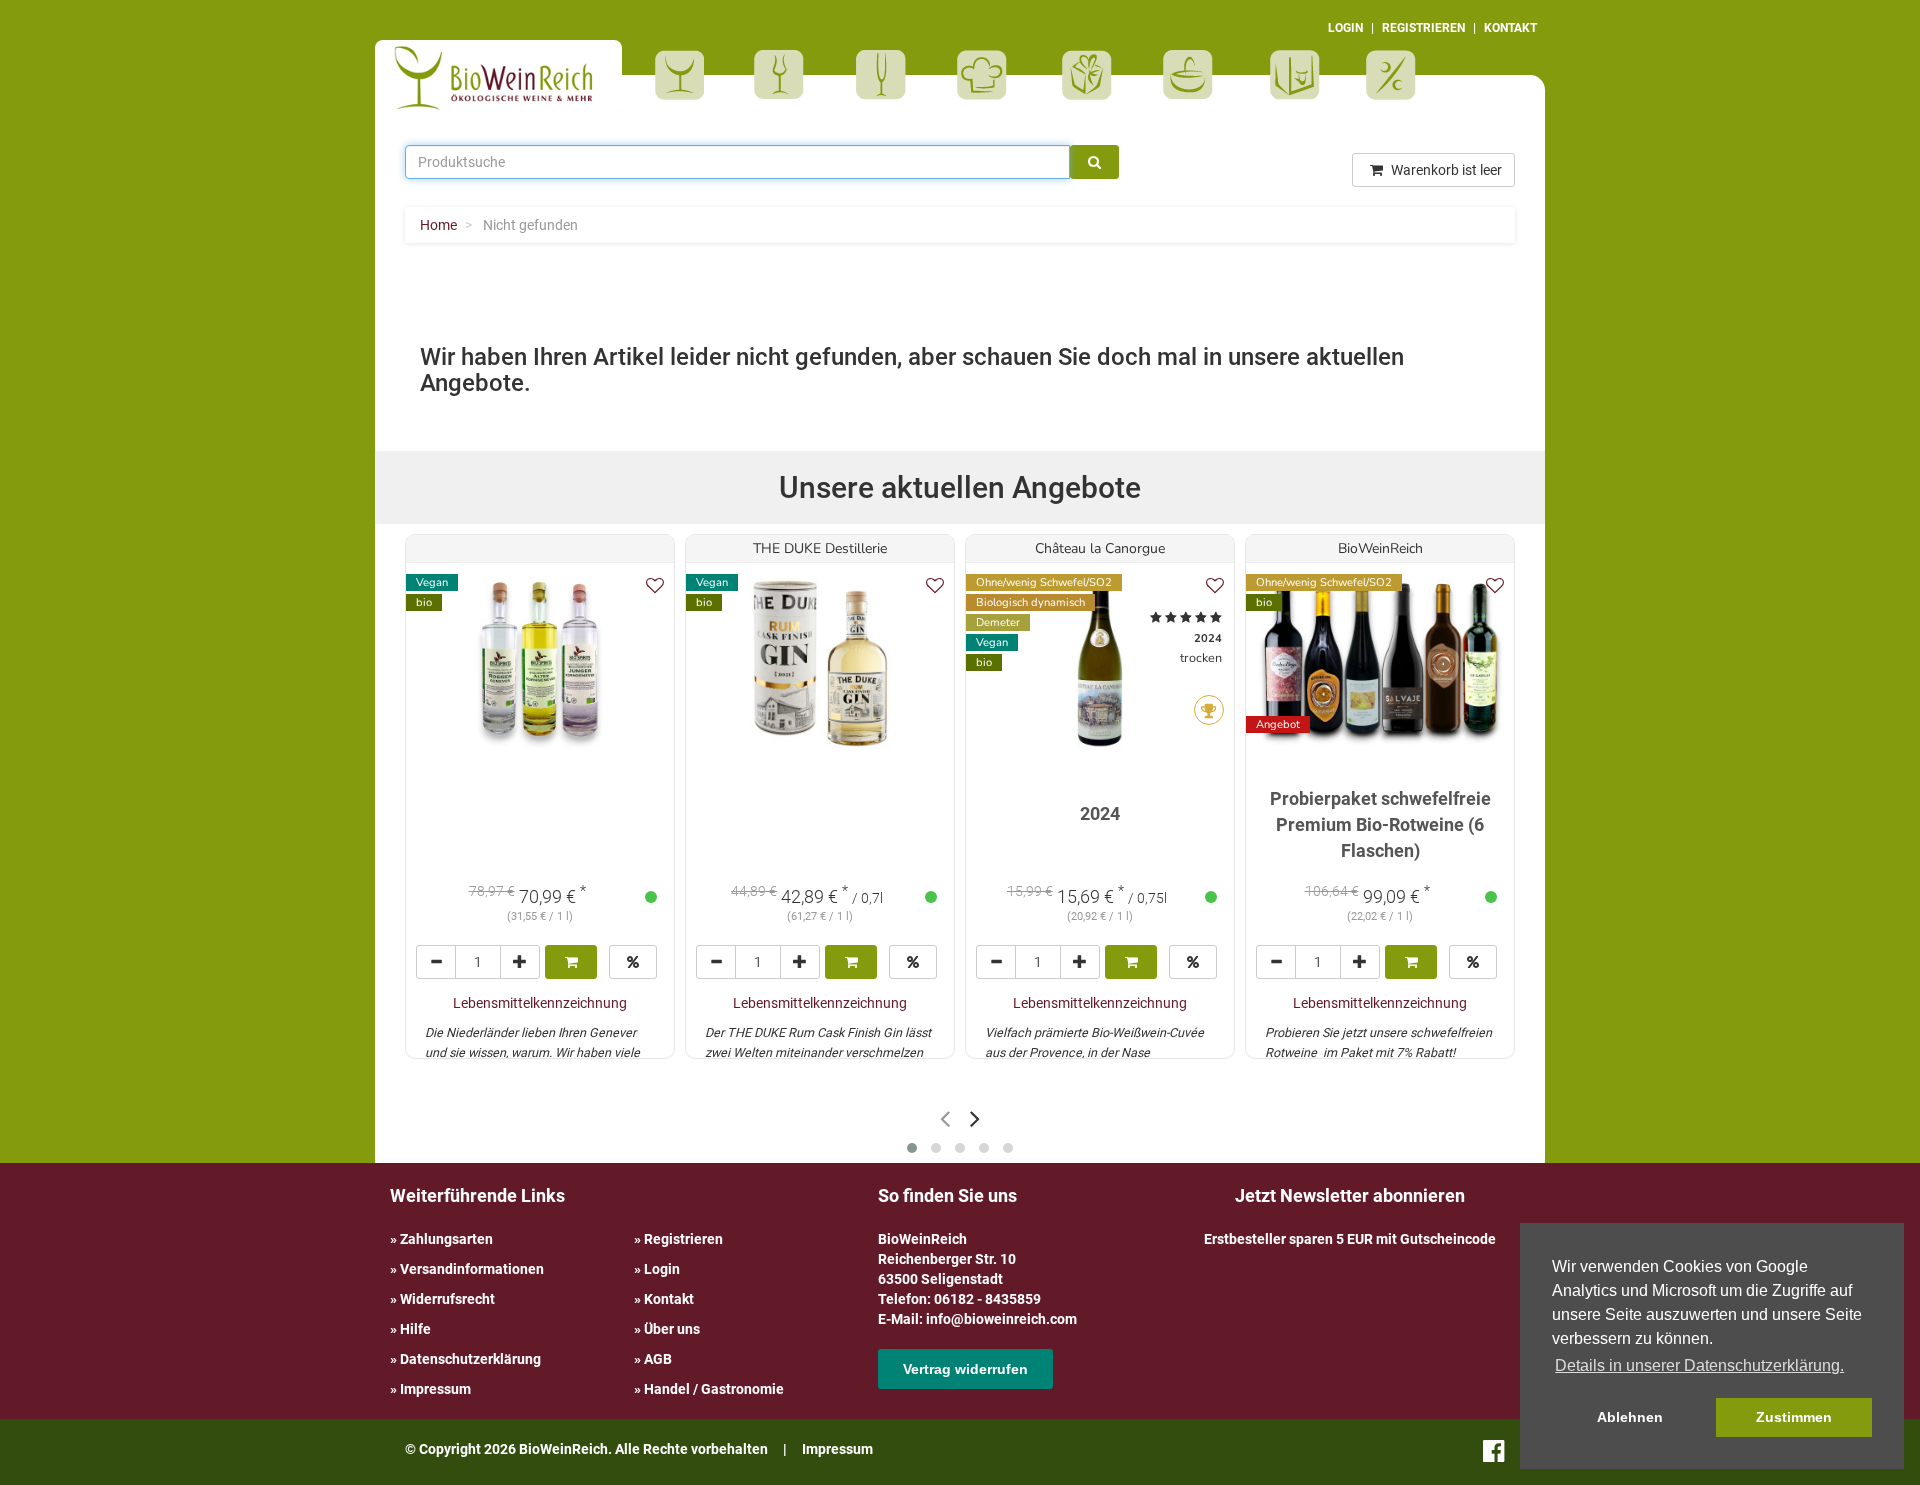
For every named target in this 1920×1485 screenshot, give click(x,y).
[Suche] (1094, 162)
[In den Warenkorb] (571, 962)
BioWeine (683, 75)
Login (662, 1269)
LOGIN (1345, 28)
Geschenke (1087, 75)
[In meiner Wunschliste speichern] (655, 585)
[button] (912, 1148)
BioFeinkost (988, 75)
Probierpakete (1194, 75)
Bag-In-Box (1290, 85)
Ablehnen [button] (1630, 1417)
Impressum (435, 1389)
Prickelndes (887, 75)
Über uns (672, 1329)
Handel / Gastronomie (714, 1389)
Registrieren (683, 1239)
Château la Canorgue (1100, 548)
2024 (1100, 813)
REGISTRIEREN (1423, 28)
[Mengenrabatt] (633, 962)
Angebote (1393, 75)
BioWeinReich (1380, 548)
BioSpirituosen (784, 75)
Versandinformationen (472, 1269)
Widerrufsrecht (447, 1299)
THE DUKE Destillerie (820, 548)
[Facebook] (1493, 1455)
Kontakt (669, 1299)
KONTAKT (1510, 28)
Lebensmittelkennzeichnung (540, 1003)
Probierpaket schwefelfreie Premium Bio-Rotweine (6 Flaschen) (1380, 824)
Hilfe (415, 1329)
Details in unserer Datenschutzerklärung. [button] (1699, 1365)
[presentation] (945, 1118)
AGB (658, 1359)
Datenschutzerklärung (470, 1359)
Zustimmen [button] (1794, 1417)
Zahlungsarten (446, 1239)
